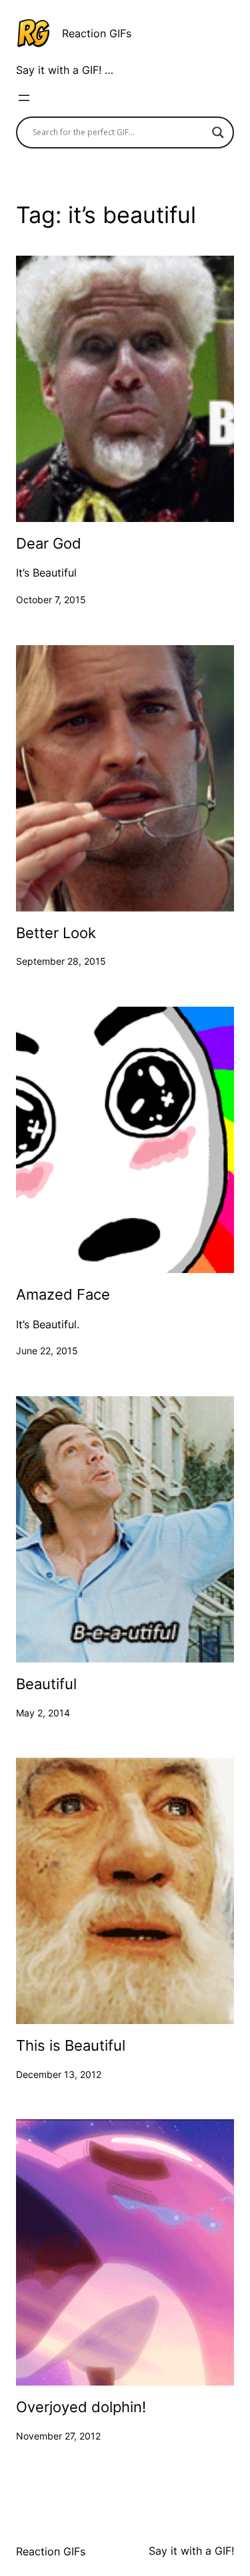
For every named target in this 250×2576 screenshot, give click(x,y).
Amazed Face (63, 1295)
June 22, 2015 (47, 1351)
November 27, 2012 (58, 2436)
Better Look (56, 933)
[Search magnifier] (218, 132)
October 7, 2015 (51, 600)
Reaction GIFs (97, 33)
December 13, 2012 (59, 2074)
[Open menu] (24, 98)
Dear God (49, 544)
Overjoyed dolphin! (81, 2407)
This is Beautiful (71, 2046)
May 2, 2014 (43, 1713)
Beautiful (46, 1684)
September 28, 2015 (61, 961)
